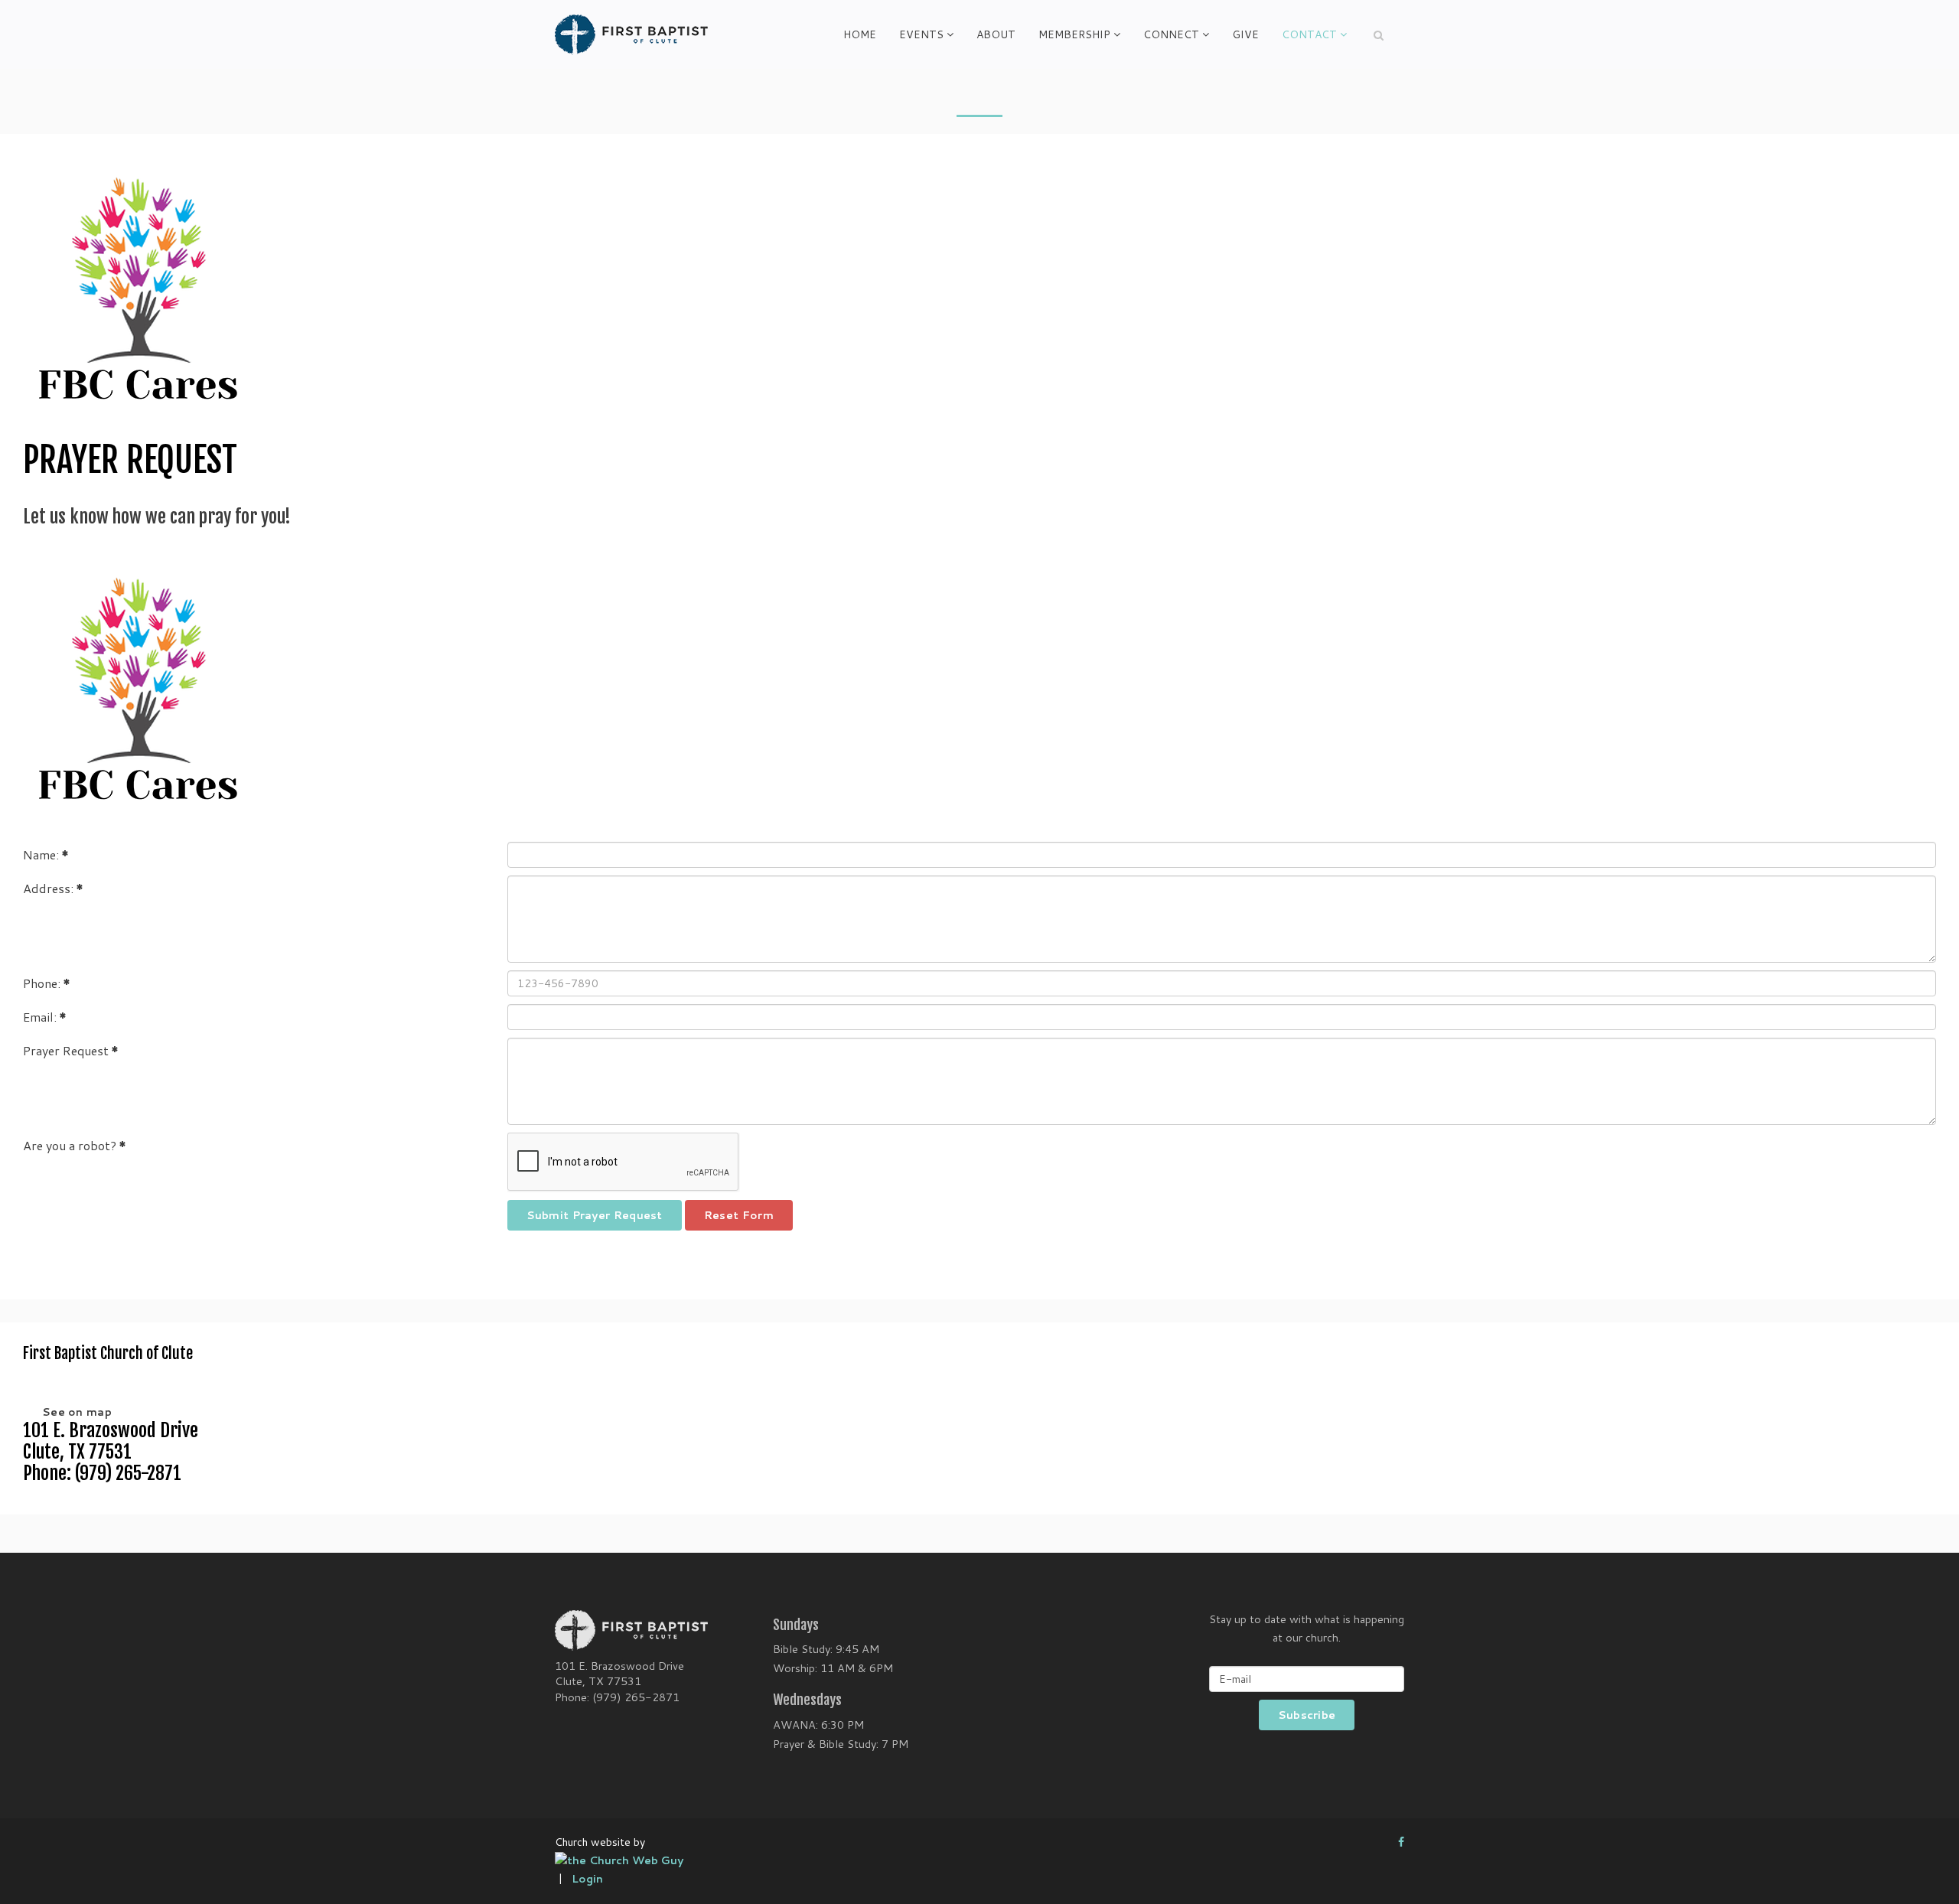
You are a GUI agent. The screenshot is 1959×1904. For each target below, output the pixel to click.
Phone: (47, 983)
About (996, 34)
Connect (1171, 34)
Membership (1074, 34)
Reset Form (739, 1215)
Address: (53, 888)
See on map (77, 1412)
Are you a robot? (75, 1145)
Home (860, 34)
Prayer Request (71, 1050)
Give (1245, 34)
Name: (46, 854)
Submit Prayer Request (595, 1215)
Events (921, 34)
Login (587, 1879)
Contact (1309, 34)
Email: (45, 1017)
